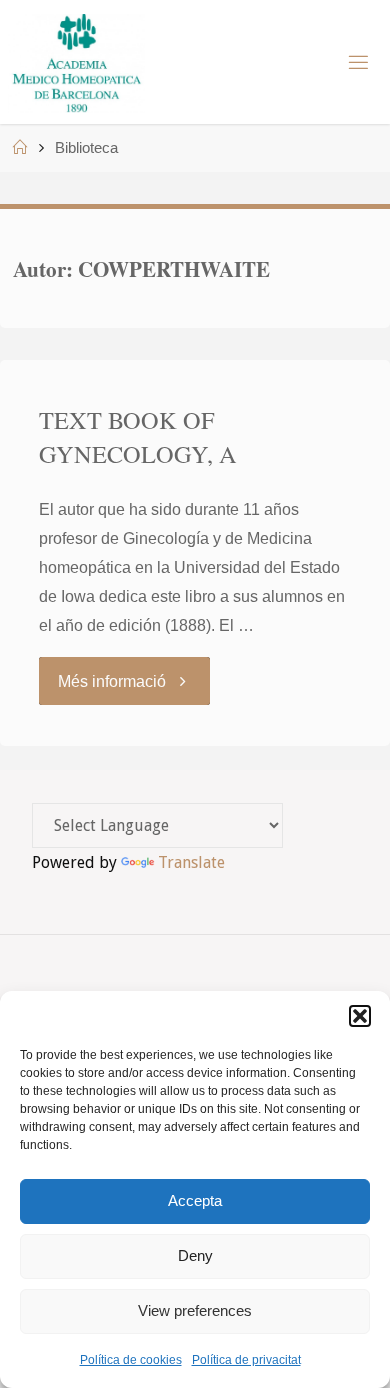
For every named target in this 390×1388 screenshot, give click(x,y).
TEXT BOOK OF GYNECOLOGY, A (138, 436)
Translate (191, 862)
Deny (195, 1255)
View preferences (195, 1310)
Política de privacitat (246, 1360)
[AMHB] (76, 62)
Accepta (195, 1200)
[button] (360, 1016)
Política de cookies (131, 1360)
